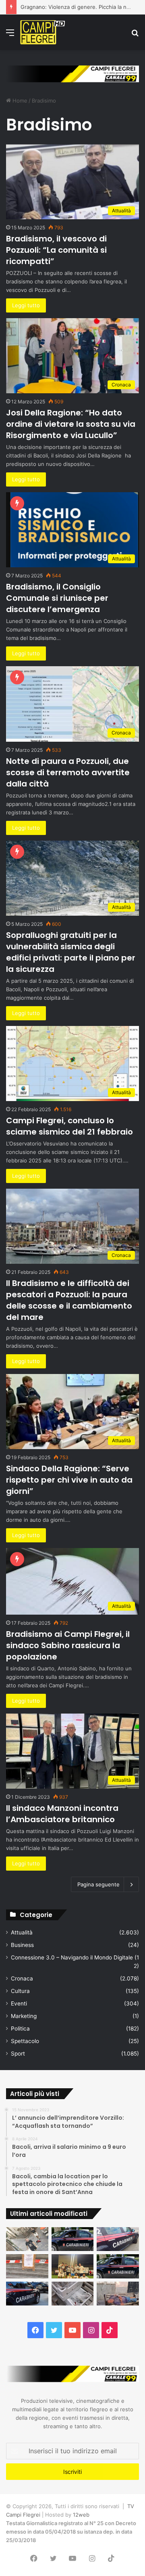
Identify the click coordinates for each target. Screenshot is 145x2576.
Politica (20, 2028)
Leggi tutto (26, 305)
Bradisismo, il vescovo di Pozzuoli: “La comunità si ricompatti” (56, 250)
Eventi (19, 2003)
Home (19, 101)
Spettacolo (25, 2041)
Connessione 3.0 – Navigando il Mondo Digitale (72, 1957)
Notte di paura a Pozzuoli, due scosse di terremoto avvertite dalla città (68, 772)
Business (22, 1945)
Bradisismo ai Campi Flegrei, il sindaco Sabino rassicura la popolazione (68, 1645)
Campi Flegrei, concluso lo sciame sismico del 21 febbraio (69, 1126)
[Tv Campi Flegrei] (42, 32)
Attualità (22, 1932)
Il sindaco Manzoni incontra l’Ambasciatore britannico (62, 1814)
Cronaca (22, 1978)
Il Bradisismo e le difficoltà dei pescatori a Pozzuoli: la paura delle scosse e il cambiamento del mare (69, 1300)
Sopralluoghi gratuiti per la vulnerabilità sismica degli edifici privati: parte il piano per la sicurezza (71, 952)
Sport (18, 2054)
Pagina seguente (98, 1884)
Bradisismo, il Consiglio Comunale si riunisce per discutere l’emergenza (57, 598)
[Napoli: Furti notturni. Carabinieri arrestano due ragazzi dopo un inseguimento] (73, 2239)
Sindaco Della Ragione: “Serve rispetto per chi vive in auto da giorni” (69, 1480)
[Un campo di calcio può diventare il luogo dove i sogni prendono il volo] (73, 2266)
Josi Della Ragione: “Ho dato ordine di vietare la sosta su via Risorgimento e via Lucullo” (71, 424)
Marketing (24, 2016)
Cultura (20, 1991)
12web (81, 2515)
